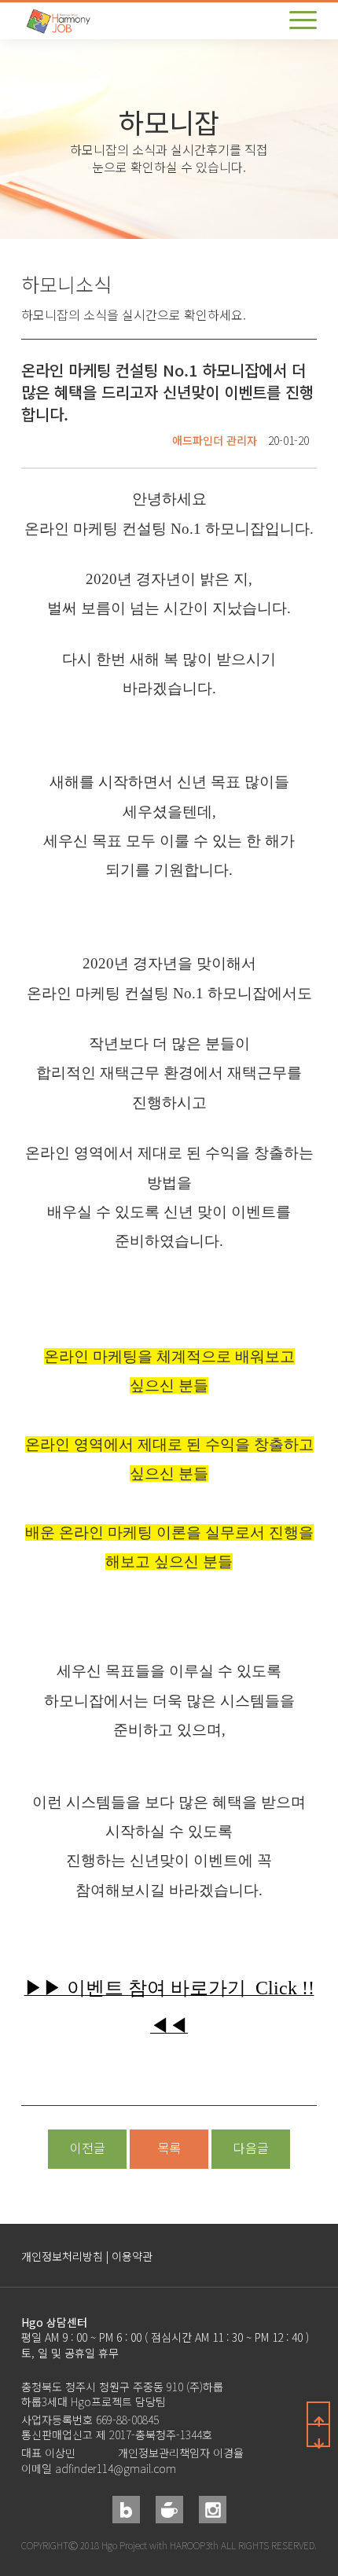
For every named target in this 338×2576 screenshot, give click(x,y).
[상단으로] (318, 2413)
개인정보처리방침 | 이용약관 (87, 2256)
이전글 (88, 2148)
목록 (169, 2148)
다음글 (251, 2148)
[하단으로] (318, 2435)
